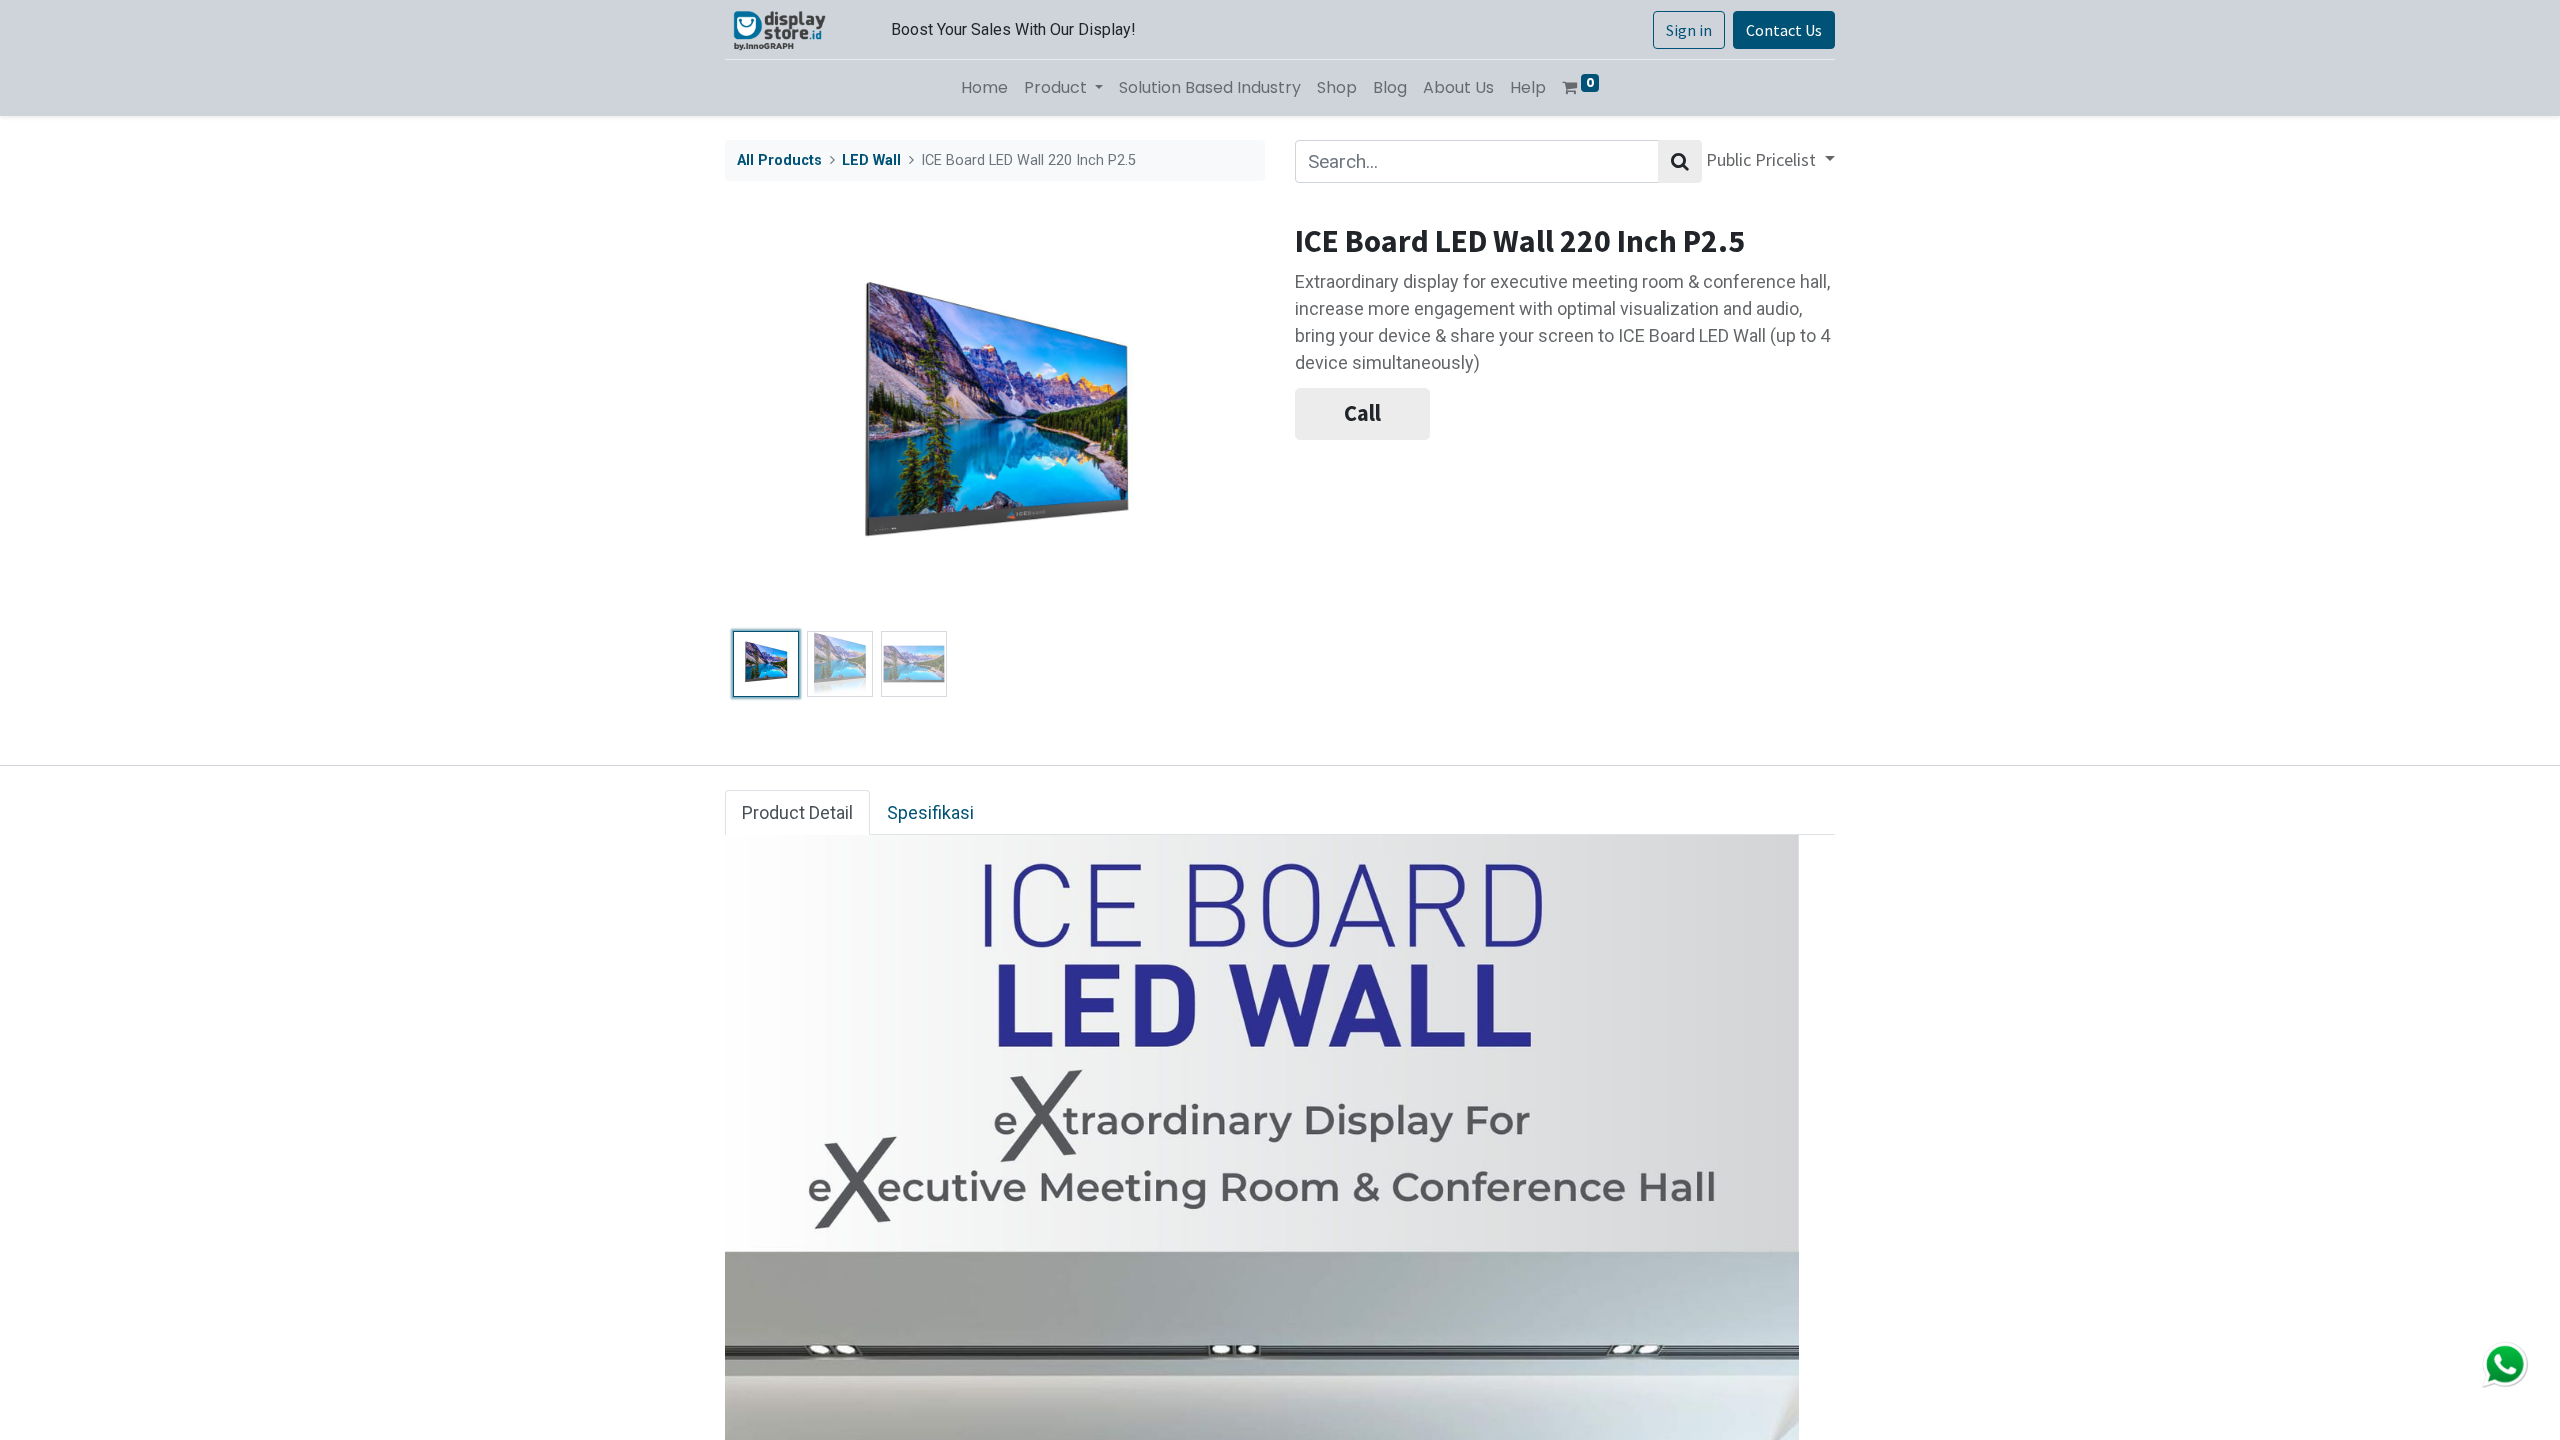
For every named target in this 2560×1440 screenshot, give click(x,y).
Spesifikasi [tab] (930, 812)
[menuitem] (984, 88)
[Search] (1680, 161)
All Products (779, 160)
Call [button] (1362, 413)
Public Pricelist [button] (1763, 159)
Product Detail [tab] (797, 812)
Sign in (1689, 30)
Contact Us (1784, 30)
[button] (765, 423)
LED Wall (871, 160)
